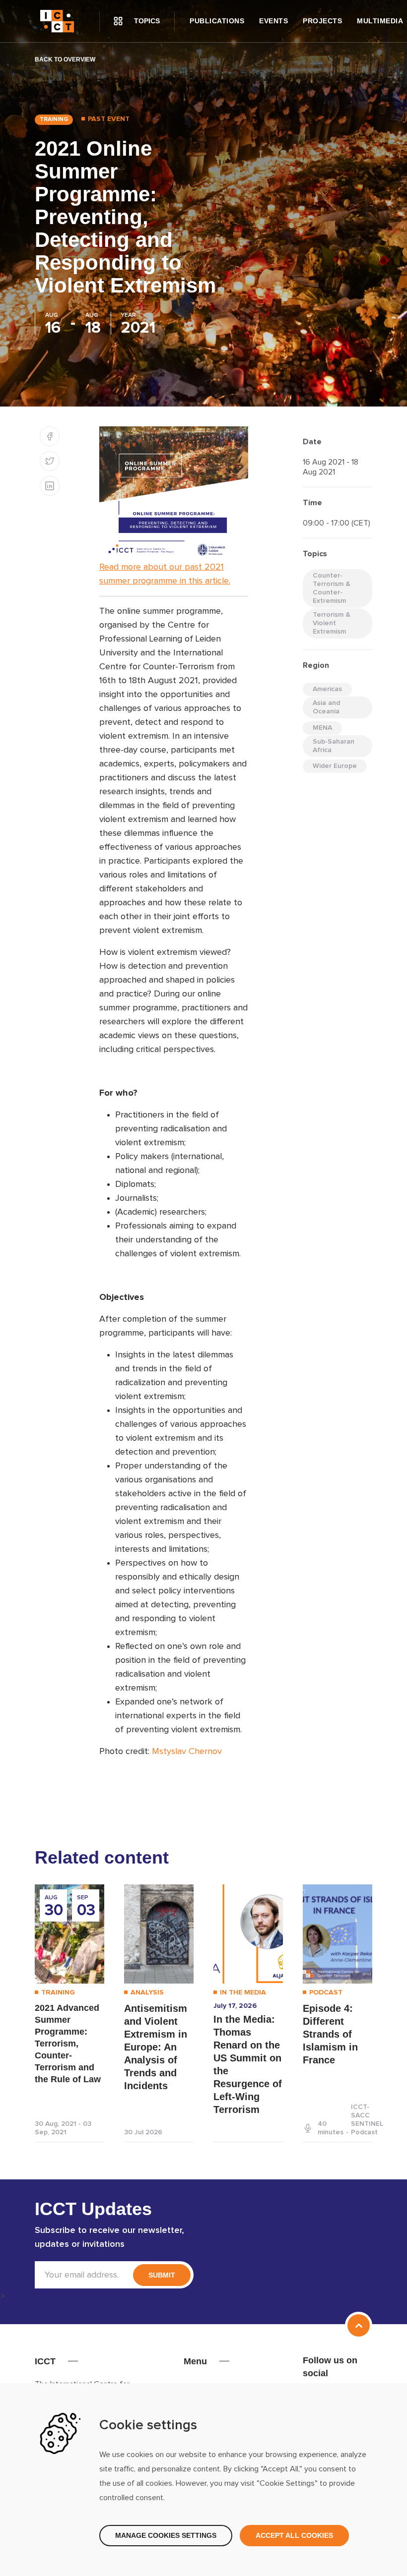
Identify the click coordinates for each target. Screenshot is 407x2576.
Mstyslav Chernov (187, 1752)
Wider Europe (335, 766)
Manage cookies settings (166, 2535)
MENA (322, 728)
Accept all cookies (294, 2535)
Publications (217, 21)
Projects (322, 21)
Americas (327, 689)
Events (273, 21)
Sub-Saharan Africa (334, 746)
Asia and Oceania (326, 707)
